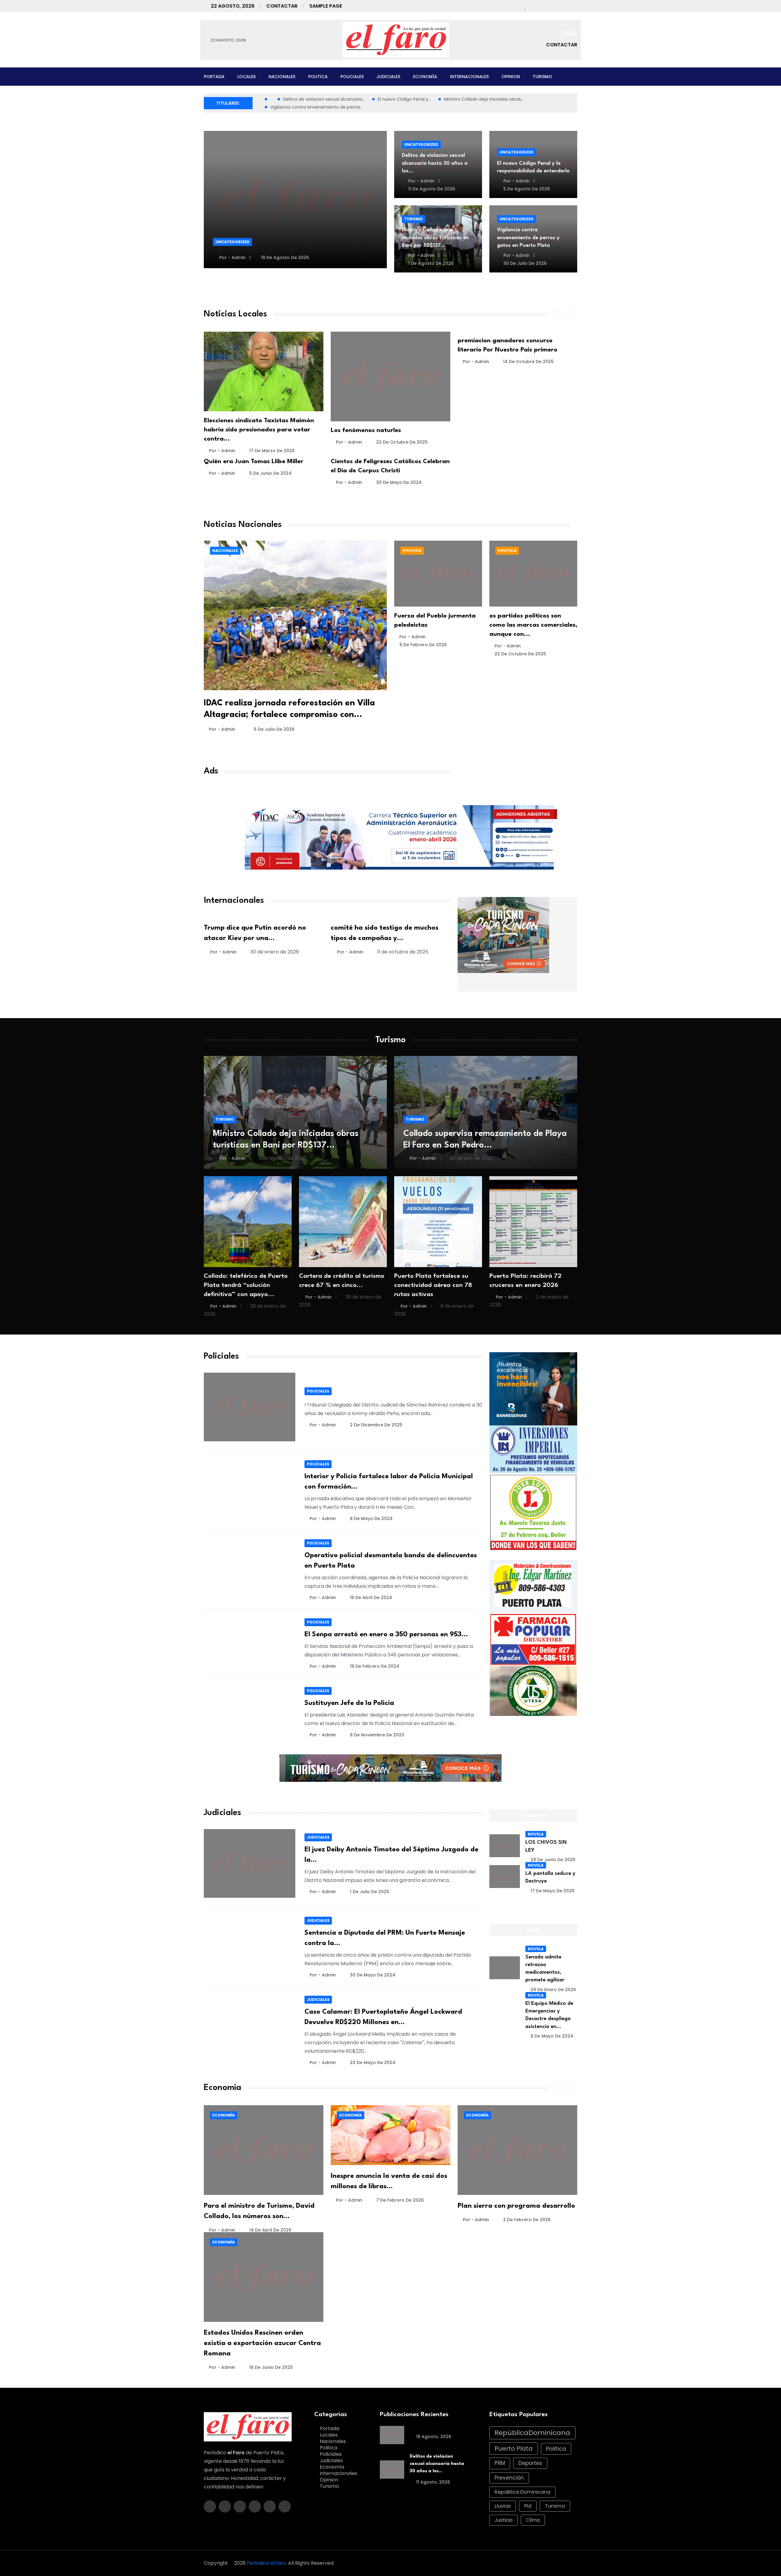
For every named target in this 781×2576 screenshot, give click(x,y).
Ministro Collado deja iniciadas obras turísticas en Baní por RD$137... (435, 238)
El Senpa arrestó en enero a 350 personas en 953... (386, 1634)
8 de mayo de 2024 (371, 1519)
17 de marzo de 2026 (272, 451)
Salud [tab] (533, 1930)
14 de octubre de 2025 (528, 362)
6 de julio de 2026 (274, 729)
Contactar (282, 6)
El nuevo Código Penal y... (404, 99)
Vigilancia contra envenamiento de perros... (317, 107)
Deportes (530, 2463)
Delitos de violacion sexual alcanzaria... (324, 99)
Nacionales (282, 77)
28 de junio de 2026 (553, 1860)
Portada (214, 77)
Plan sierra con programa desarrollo (516, 2206)
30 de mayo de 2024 (399, 482)
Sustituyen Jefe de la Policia (349, 1703)
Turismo (542, 77)
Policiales (352, 77)
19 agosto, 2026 (433, 2437)
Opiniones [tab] (533, 1816)
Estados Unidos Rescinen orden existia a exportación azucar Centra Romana (262, 2343)
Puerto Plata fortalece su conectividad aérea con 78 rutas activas (433, 1285)
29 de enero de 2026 (553, 1990)
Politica (318, 77)
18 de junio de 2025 (271, 2367)
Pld (528, 2506)
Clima (533, 2520)
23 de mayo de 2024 (373, 2063)
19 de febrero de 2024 (375, 1666)
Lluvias (503, 2506)
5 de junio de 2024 (270, 473)
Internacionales (469, 77)
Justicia (504, 2520)
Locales (247, 77)
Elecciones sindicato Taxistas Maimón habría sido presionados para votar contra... (259, 430)
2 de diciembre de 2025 (376, 1425)
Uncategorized (232, 242)
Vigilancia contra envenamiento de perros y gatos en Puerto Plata (528, 238)
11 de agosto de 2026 (431, 189)
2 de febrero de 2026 (527, 2220)
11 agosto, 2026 (432, 2482)
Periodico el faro (266, 2563)
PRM (500, 2463)
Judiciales (388, 77)
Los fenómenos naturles (366, 431)
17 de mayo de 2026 (552, 1891)
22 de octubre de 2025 (402, 442)
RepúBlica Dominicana (522, 2492)
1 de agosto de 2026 (430, 263)
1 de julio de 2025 (370, 1892)
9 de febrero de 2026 (423, 645)
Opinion (511, 77)
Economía (425, 77)
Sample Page (326, 6)
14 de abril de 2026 (270, 2230)
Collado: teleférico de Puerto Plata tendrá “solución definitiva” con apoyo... (246, 1285)
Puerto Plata (514, 2448)
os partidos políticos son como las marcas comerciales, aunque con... (533, 625)
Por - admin (232, 258)
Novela (536, 1834)
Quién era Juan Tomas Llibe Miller (254, 462)
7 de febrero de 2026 (400, 2200)
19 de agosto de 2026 (284, 258)
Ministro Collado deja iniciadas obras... (484, 99)
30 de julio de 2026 (524, 263)
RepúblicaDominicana (532, 2433)
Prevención (509, 2478)
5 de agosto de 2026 (526, 189)
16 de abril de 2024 (371, 1598)
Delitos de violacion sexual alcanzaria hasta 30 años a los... (435, 163)
